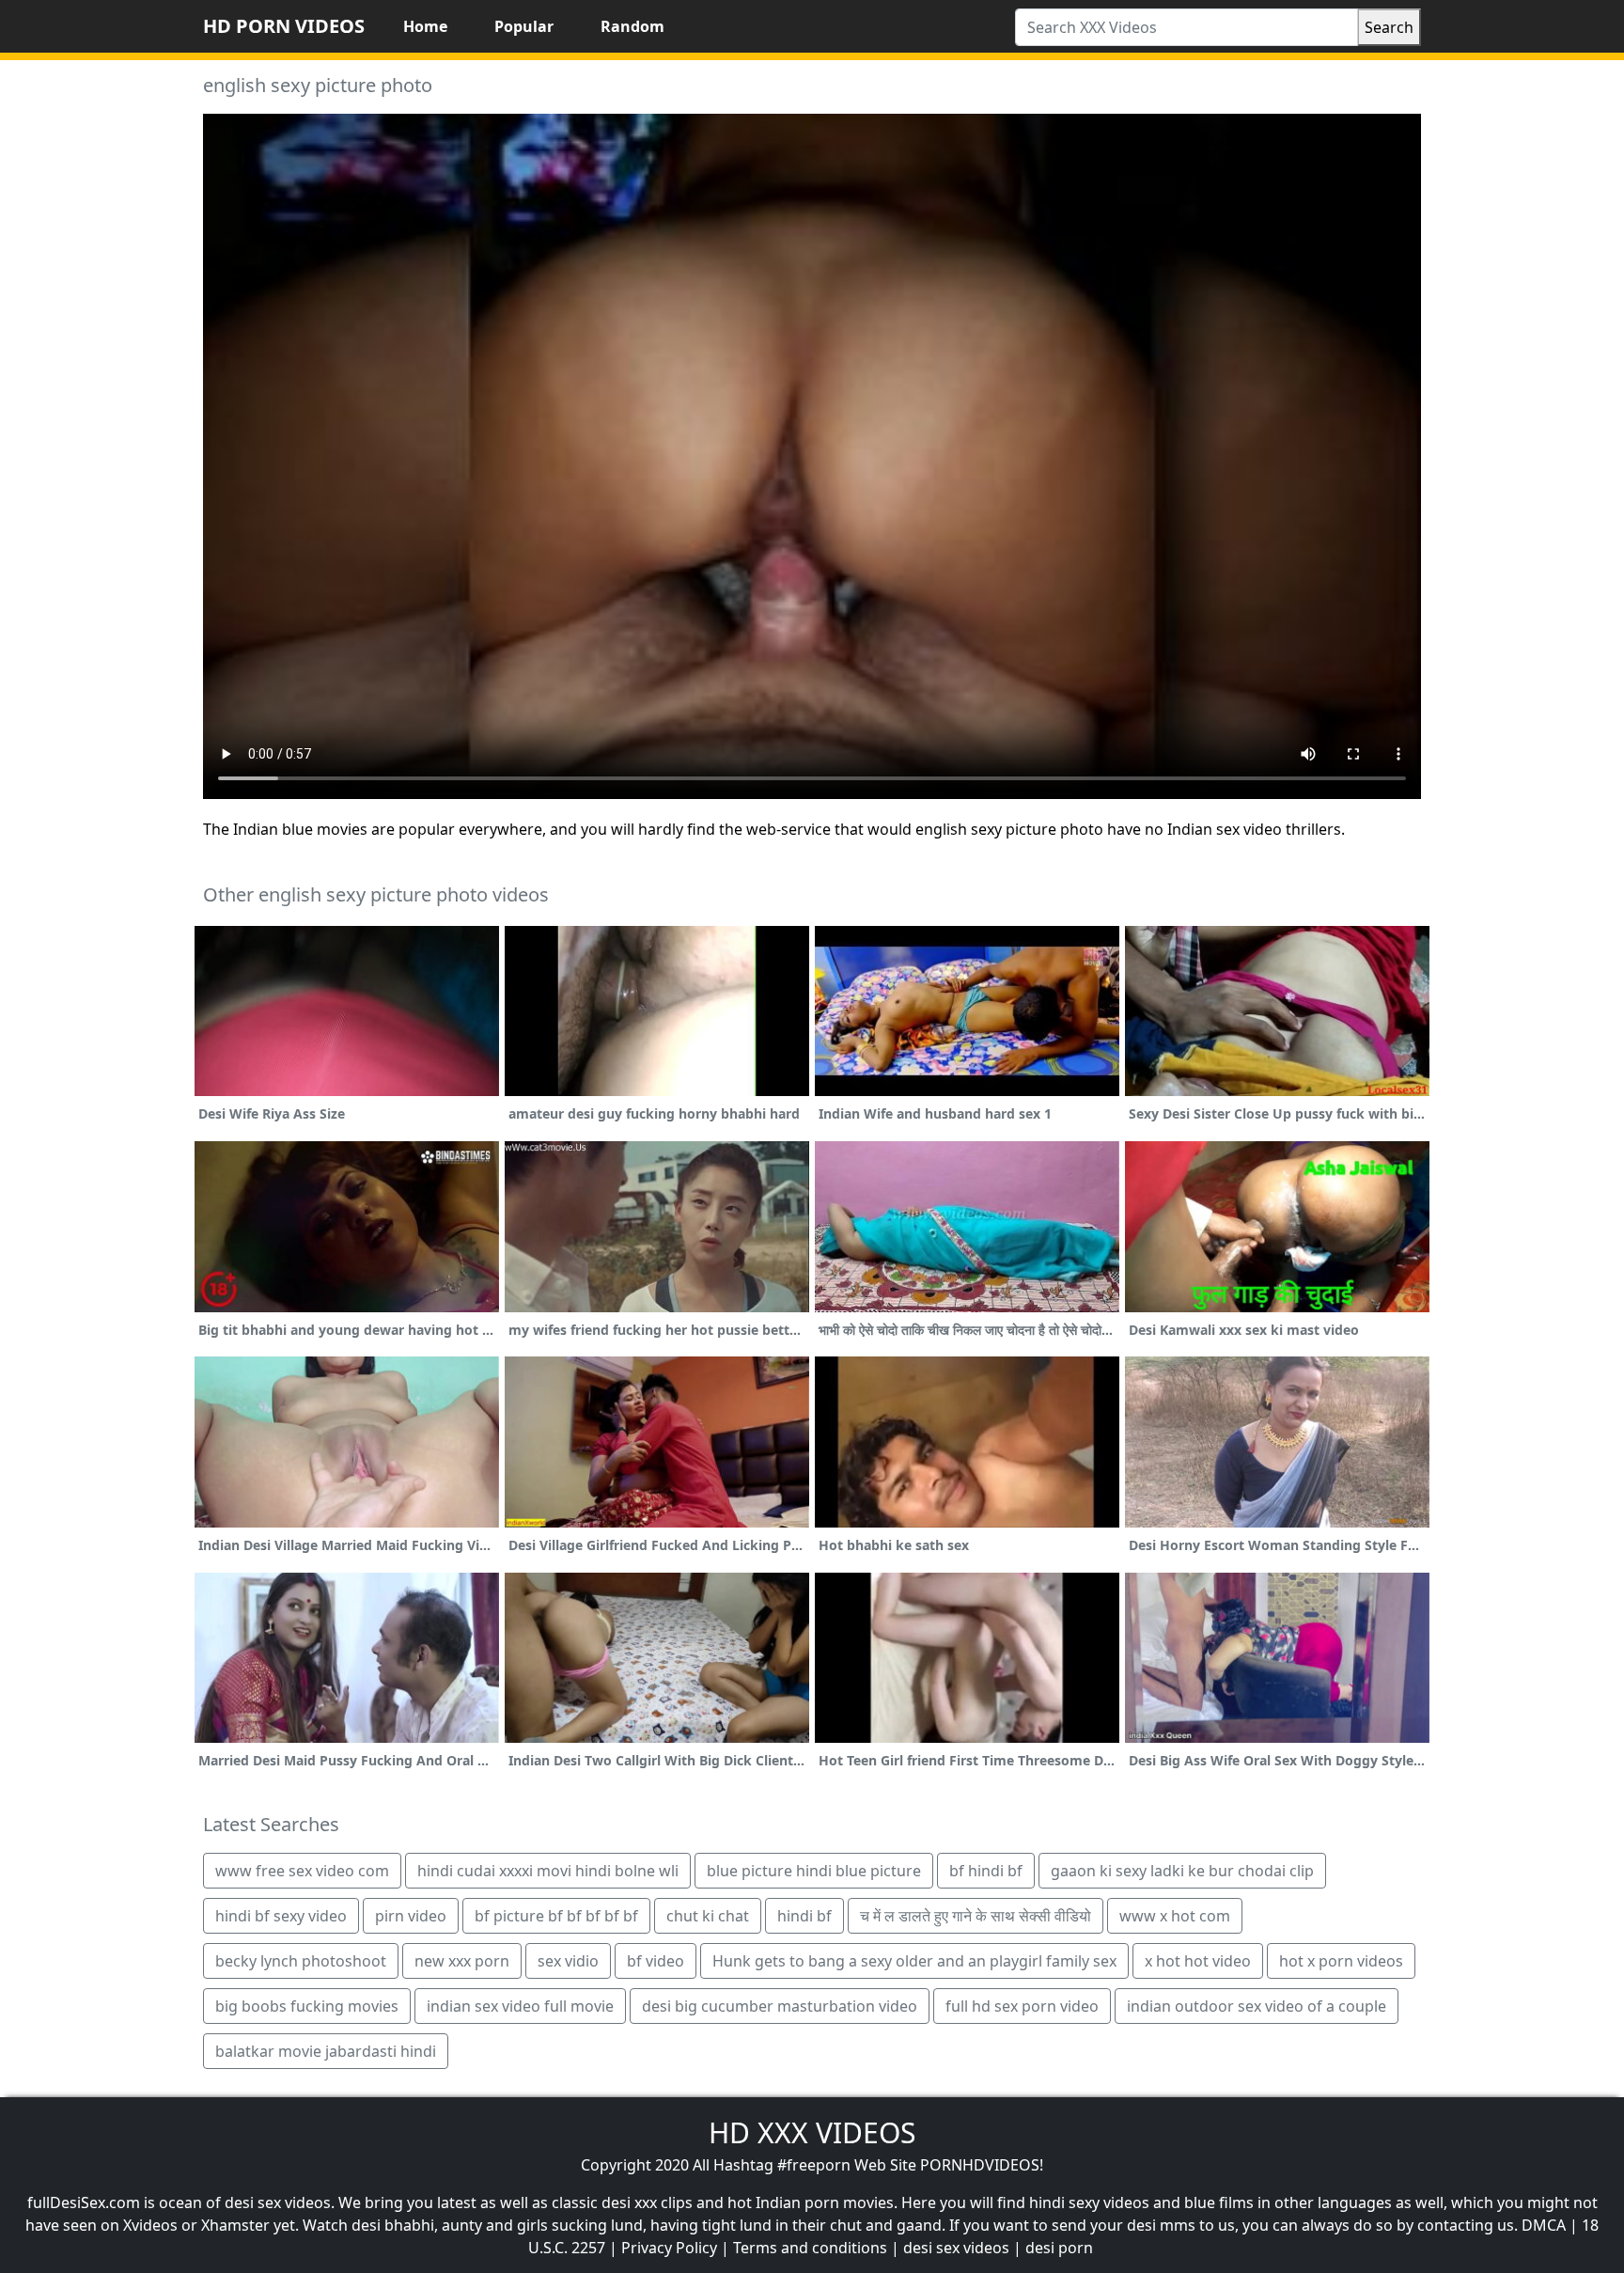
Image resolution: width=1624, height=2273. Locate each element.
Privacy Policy (669, 2248)
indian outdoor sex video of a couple (1257, 2006)
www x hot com (1175, 1916)
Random (632, 26)
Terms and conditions (810, 2248)
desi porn (1059, 2248)
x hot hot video (1198, 1961)
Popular (524, 26)
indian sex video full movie (520, 2006)
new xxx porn (462, 1961)
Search (1389, 27)
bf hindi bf (986, 1871)
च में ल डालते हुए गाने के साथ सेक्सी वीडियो (976, 1916)
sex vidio (568, 1961)
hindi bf (804, 1916)
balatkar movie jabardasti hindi (326, 2051)
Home (425, 26)
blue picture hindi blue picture (814, 1871)
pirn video (411, 1916)
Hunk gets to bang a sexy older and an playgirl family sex (914, 1961)
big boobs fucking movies (307, 2006)
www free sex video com (302, 1871)
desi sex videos (956, 2248)
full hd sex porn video (1022, 2006)
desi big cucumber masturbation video (780, 2006)
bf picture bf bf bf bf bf (556, 1916)
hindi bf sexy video (281, 1916)
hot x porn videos (1341, 1961)
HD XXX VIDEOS (812, 2132)
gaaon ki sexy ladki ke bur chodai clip (1182, 1871)
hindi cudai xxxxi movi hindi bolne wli (548, 1871)
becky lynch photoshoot (301, 1961)
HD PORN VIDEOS (284, 26)
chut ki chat (708, 1916)
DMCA (1544, 2225)
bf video (656, 1961)
